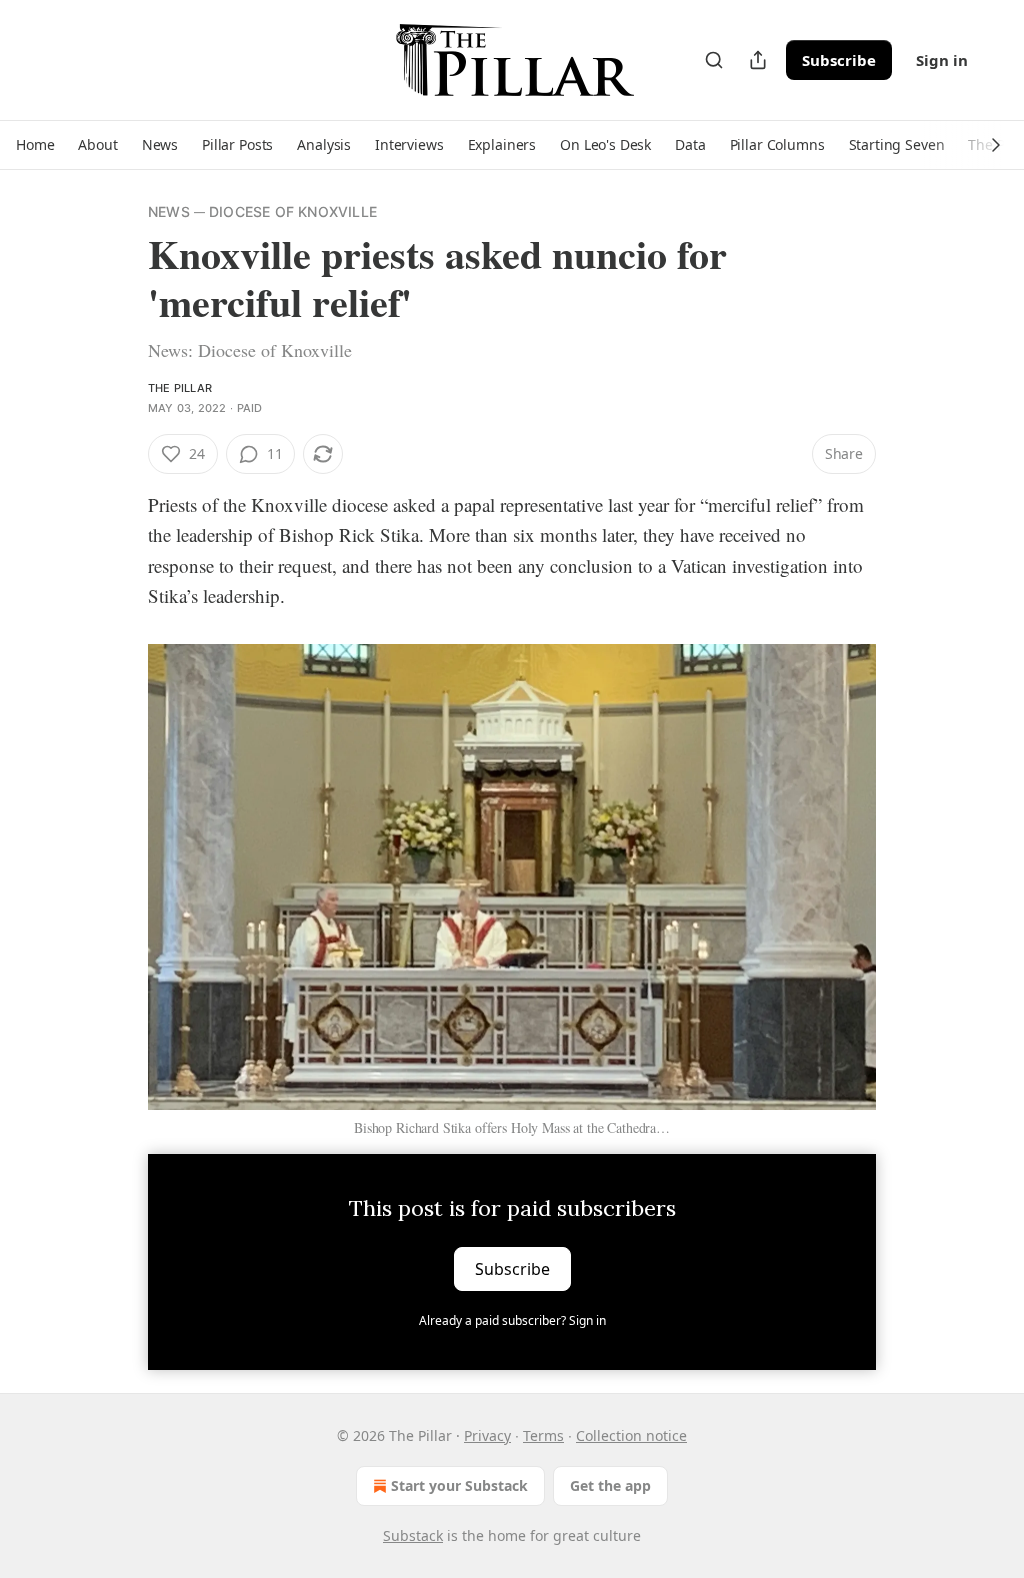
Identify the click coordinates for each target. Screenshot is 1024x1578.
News (169, 211)
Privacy (487, 1435)
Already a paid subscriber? (512, 1320)
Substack (413, 1535)
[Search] (714, 60)
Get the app (610, 1485)
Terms (543, 1435)
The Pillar (180, 388)
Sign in (942, 60)
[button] (35, 145)
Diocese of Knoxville (293, 211)
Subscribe (839, 60)
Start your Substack (459, 1485)
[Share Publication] (758, 60)
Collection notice (631, 1435)
